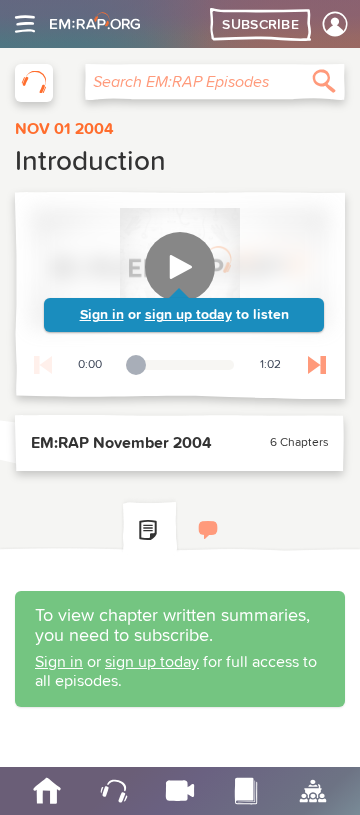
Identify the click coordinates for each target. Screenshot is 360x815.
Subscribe (260, 25)
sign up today (188, 315)
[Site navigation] (25, 24)
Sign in (102, 315)
